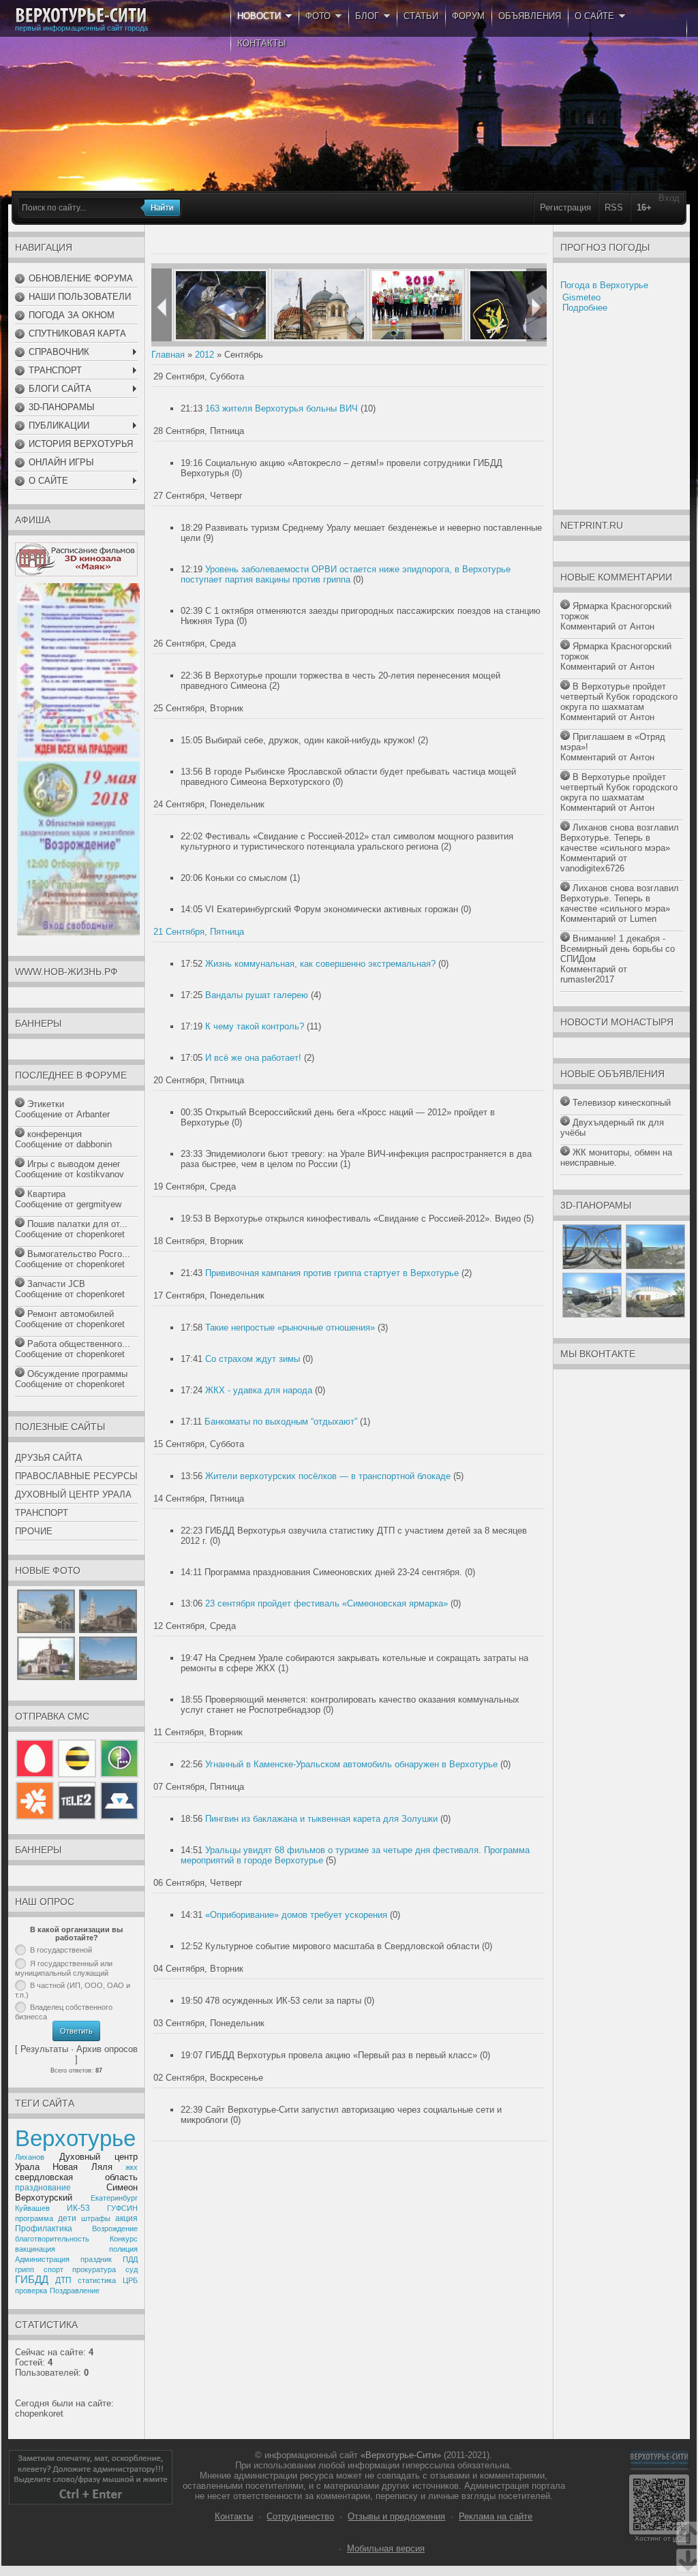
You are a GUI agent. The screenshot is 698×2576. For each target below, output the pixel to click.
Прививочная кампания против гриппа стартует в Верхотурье (332, 1273)
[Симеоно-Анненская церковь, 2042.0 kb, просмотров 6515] (46, 1677)
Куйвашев (32, 2208)
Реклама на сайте (496, 2516)
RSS (614, 207)
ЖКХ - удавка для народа (259, 1390)
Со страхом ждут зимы (253, 1359)
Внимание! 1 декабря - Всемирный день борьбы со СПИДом (618, 949)
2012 (204, 355)
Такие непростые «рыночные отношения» (290, 1328)
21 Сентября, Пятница (199, 932)
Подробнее (585, 308)
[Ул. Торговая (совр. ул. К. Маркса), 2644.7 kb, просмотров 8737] (46, 1630)
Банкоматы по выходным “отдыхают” (281, 1422)
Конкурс (124, 2239)
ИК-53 (78, 2208)
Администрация (42, 2259)
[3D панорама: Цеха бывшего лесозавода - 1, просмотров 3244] (655, 1266)
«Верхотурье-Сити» (401, 2455)
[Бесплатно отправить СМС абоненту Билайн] (77, 1777)
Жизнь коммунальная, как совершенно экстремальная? (320, 964)
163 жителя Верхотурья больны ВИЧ (282, 408)
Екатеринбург (114, 2198)
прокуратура (94, 2269)
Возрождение (115, 2229)
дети (67, 2218)
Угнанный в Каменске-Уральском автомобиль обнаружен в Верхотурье (351, 1764)
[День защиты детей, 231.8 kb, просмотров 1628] (78, 755)
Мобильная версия (386, 2548)
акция (126, 2218)
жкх (132, 2167)
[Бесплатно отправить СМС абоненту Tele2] (77, 1817)
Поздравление (75, 2291)
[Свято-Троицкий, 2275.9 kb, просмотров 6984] (108, 1630)
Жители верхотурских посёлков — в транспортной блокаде (328, 1476)
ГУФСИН (122, 2208)
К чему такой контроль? (255, 1026)
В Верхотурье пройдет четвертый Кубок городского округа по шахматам (619, 697)
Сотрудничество (300, 2516)
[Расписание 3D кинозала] (76, 573)
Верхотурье (75, 2138)
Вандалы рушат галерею (257, 995)
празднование (43, 2188)
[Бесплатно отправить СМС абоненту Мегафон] (118, 1777)
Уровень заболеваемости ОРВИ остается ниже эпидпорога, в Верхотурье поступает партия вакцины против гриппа (346, 574)
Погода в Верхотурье (604, 285)
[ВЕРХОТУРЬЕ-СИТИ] (81, 16)
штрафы (96, 2218)
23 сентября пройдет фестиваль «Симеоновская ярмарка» (327, 1603)
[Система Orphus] (91, 2501)
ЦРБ (130, 2280)
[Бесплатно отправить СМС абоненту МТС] (36, 1777)
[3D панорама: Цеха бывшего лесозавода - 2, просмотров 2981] (592, 1315)
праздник (96, 2259)
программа (34, 2218)
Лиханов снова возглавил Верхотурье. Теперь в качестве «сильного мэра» (620, 838)
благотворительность (52, 2239)
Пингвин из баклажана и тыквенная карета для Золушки (321, 1819)
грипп (25, 2269)
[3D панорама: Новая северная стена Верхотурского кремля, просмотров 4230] (655, 1315)
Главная (168, 355)
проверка (31, 2291)
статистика (97, 2280)
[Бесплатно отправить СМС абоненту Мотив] (36, 1817)
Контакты (234, 2516)
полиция (123, 2249)
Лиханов (30, 2157)
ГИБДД (32, 2280)
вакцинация (35, 2249)
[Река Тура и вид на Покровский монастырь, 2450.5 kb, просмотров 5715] (108, 1677)
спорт (54, 2269)
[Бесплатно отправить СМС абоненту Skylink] (118, 1817)
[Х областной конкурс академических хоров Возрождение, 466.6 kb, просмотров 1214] (78, 932)
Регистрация (565, 207)
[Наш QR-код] (659, 2531)
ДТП (63, 2280)
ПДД (130, 2259)
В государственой (61, 1950)
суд (132, 2269)
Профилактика (44, 2229)
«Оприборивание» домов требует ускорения (296, 1915)
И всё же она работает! (253, 1058)
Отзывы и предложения (396, 2516)
